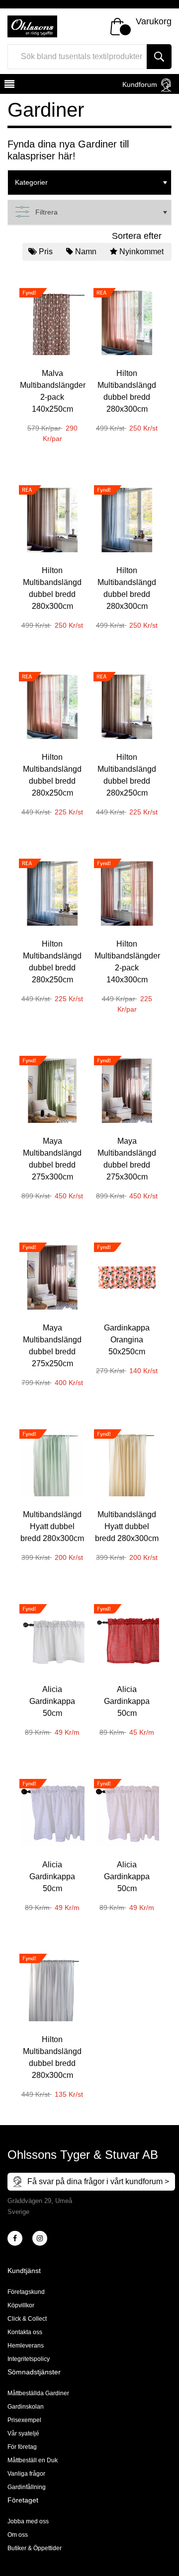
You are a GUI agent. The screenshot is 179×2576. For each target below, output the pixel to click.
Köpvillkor (21, 2305)
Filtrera (46, 212)
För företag (22, 2447)
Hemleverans (26, 2346)
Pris (46, 252)
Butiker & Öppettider (35, 2548)
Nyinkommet (141, 252)
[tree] (89, 183)
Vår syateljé (23, 2433)
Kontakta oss (25, 2332)
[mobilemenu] (8, 85)
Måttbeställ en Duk (33, 2460)
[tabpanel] (52, 359)
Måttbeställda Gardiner (38, 2393)
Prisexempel (24, 2420)
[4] (40, 2238)
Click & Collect (27, 2319)
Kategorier (31, 182)
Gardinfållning (27, 2487)
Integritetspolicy (29, 2359)
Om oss (18, 2535)
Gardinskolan (26, 2407)
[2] (15, 2238)
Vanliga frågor (26, 2474)
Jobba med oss (28, 2521)
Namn (86, 252)
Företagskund (26, 2292)
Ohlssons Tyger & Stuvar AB (83, 2155)
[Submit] (159, 57)
